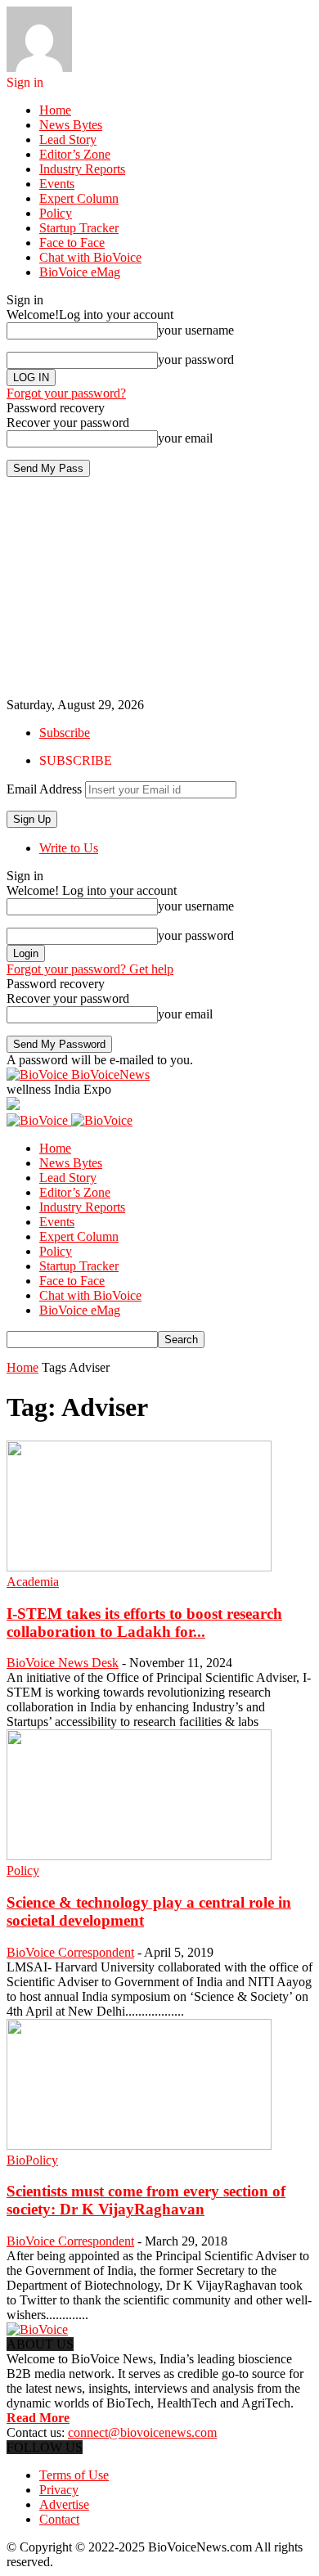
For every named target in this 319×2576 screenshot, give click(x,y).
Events (57, 184)
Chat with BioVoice (90, 257)
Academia (33, 1582)
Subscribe (65, 733)
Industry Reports (82, 169)
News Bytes (71, 125)
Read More (38, 2418)
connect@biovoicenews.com (142, 2432)
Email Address (44, 789)
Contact (59, 2519)
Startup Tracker (79, 228)
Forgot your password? (66, 393)
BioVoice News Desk (63, 1663)
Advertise (64, 2504)
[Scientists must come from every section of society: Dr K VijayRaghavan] (139, 2145)
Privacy (59, 2490)
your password (196, 360)
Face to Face (72, 243)
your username (196, 330)
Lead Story (68, 139)
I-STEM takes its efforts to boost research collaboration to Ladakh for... (144, 1623)
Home (55, 110)
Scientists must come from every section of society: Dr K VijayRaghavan (146, 2200)
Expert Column (79, 198)
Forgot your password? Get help (90, 969)
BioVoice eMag (80, 272)
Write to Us (69, 848)
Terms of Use (74, 2475)
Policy (56, 213)
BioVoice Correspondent (70, 1952)
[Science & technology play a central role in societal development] (139, 1856)
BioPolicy (32, 2160)
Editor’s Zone (75, 154)
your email (185, 438)
